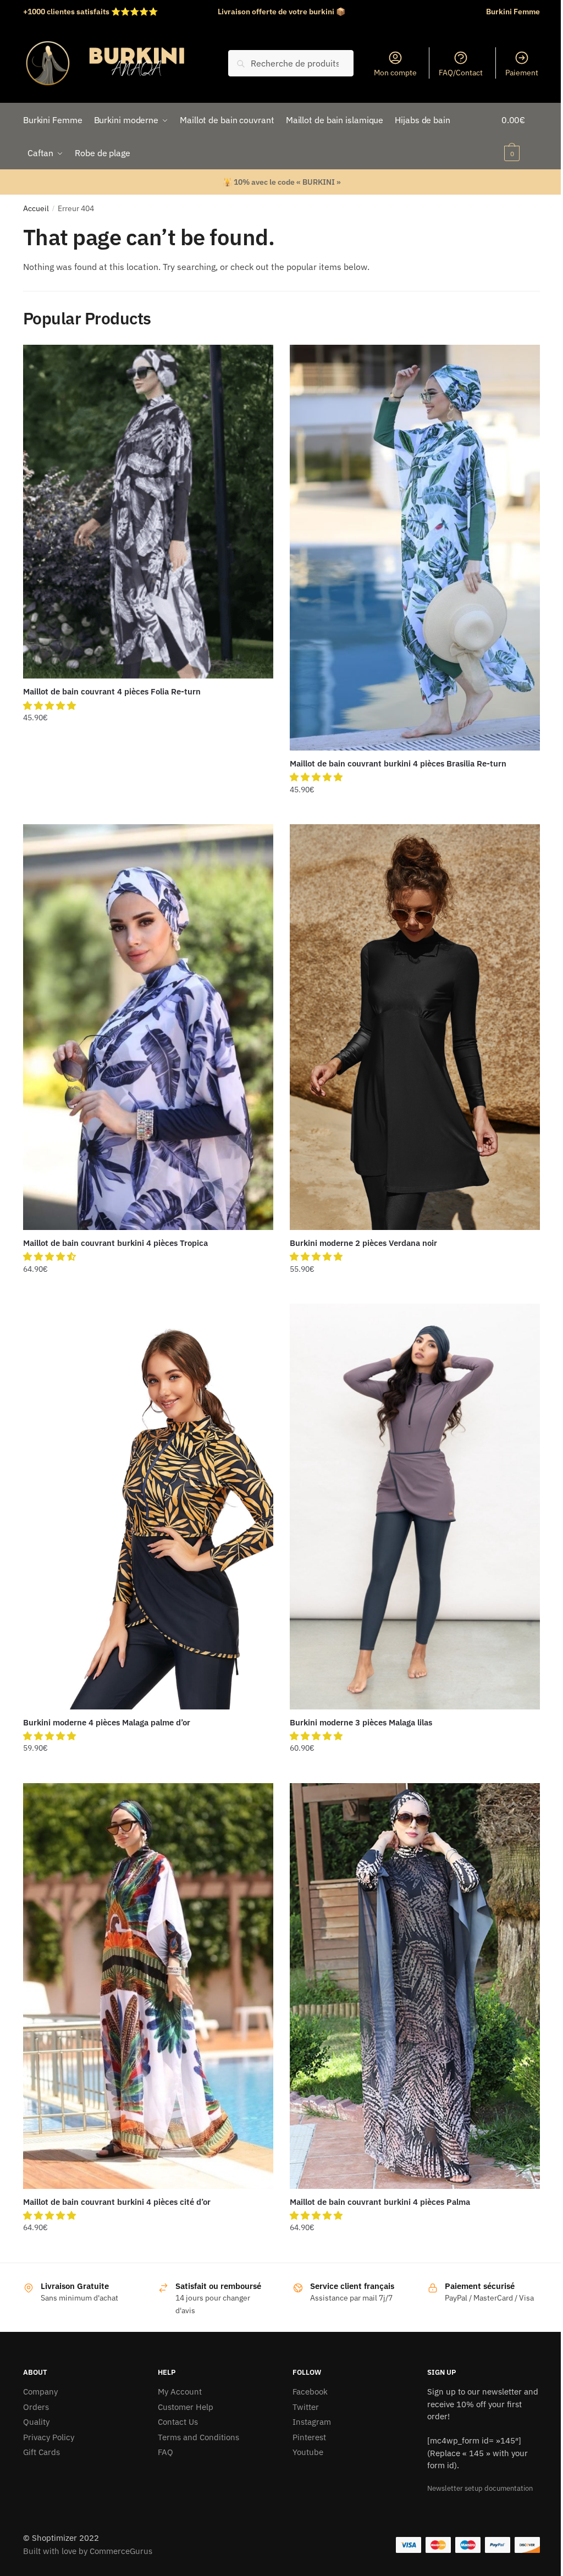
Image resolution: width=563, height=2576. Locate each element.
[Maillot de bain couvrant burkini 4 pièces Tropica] (148, 1027)
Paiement (522, 73)
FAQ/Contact (461, 73)
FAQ (165, 2452)
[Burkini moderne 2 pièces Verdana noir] (415, 1027)
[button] (51, 705)
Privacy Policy (49, 2437)
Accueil (36, 208)
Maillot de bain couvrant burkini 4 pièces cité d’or (117, 2202)
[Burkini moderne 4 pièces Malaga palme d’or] (148, 1506)
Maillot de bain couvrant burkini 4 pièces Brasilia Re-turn (398, 763)
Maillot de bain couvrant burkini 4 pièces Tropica (115, 1243)
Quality (36, 2422)
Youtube (308, 2452)
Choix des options (148, 812)
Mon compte (395, 73)
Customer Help (186, 2407)
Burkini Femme (513, 12)
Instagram (312, 2422)
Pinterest (309, 2437)
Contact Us (178, 2422)
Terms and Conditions (198, 2437)
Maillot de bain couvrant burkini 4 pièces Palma (380, 2202)
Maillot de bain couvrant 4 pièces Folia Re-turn (112, 691)
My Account (180, 2392)
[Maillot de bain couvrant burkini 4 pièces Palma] (415, 1986)
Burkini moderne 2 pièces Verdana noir (363, 1243)
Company (40, 2392)
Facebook (310, 2392)
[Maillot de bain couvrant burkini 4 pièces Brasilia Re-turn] (415, 547)
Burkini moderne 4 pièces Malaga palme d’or (107, 1722)
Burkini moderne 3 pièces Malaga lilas (361, 1722)
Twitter (306, 2407)
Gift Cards (42, 2452)
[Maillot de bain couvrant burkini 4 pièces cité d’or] (148, 1986)
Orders (36, 2407)
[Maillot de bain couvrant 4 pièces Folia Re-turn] (148, 512)
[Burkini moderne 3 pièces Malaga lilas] (415, 1506)
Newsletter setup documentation (480, 2488)
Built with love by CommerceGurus (88, 2551)
